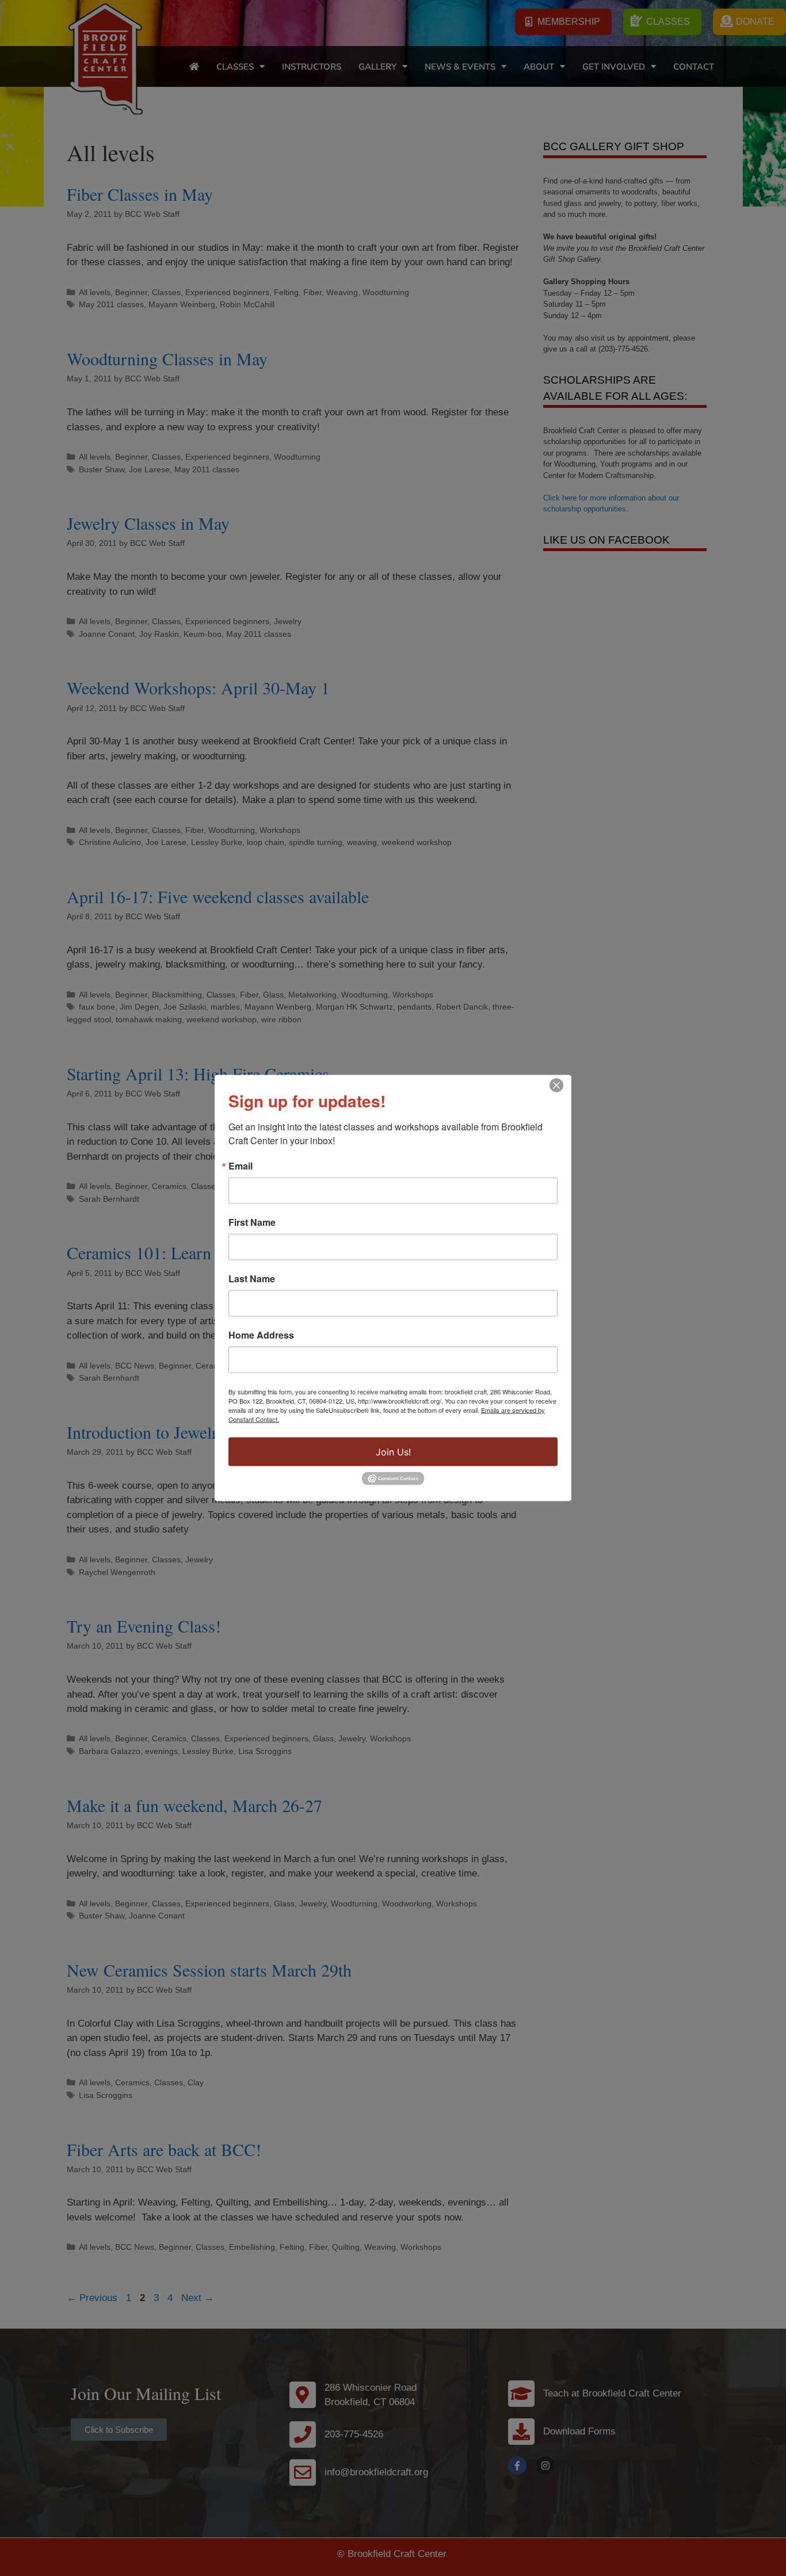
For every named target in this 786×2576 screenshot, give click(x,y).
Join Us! (393, 1452)
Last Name (252, 1279)
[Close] (556, 1086)
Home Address (261, 1335)
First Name (252, 1222)
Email (241, 1166)
